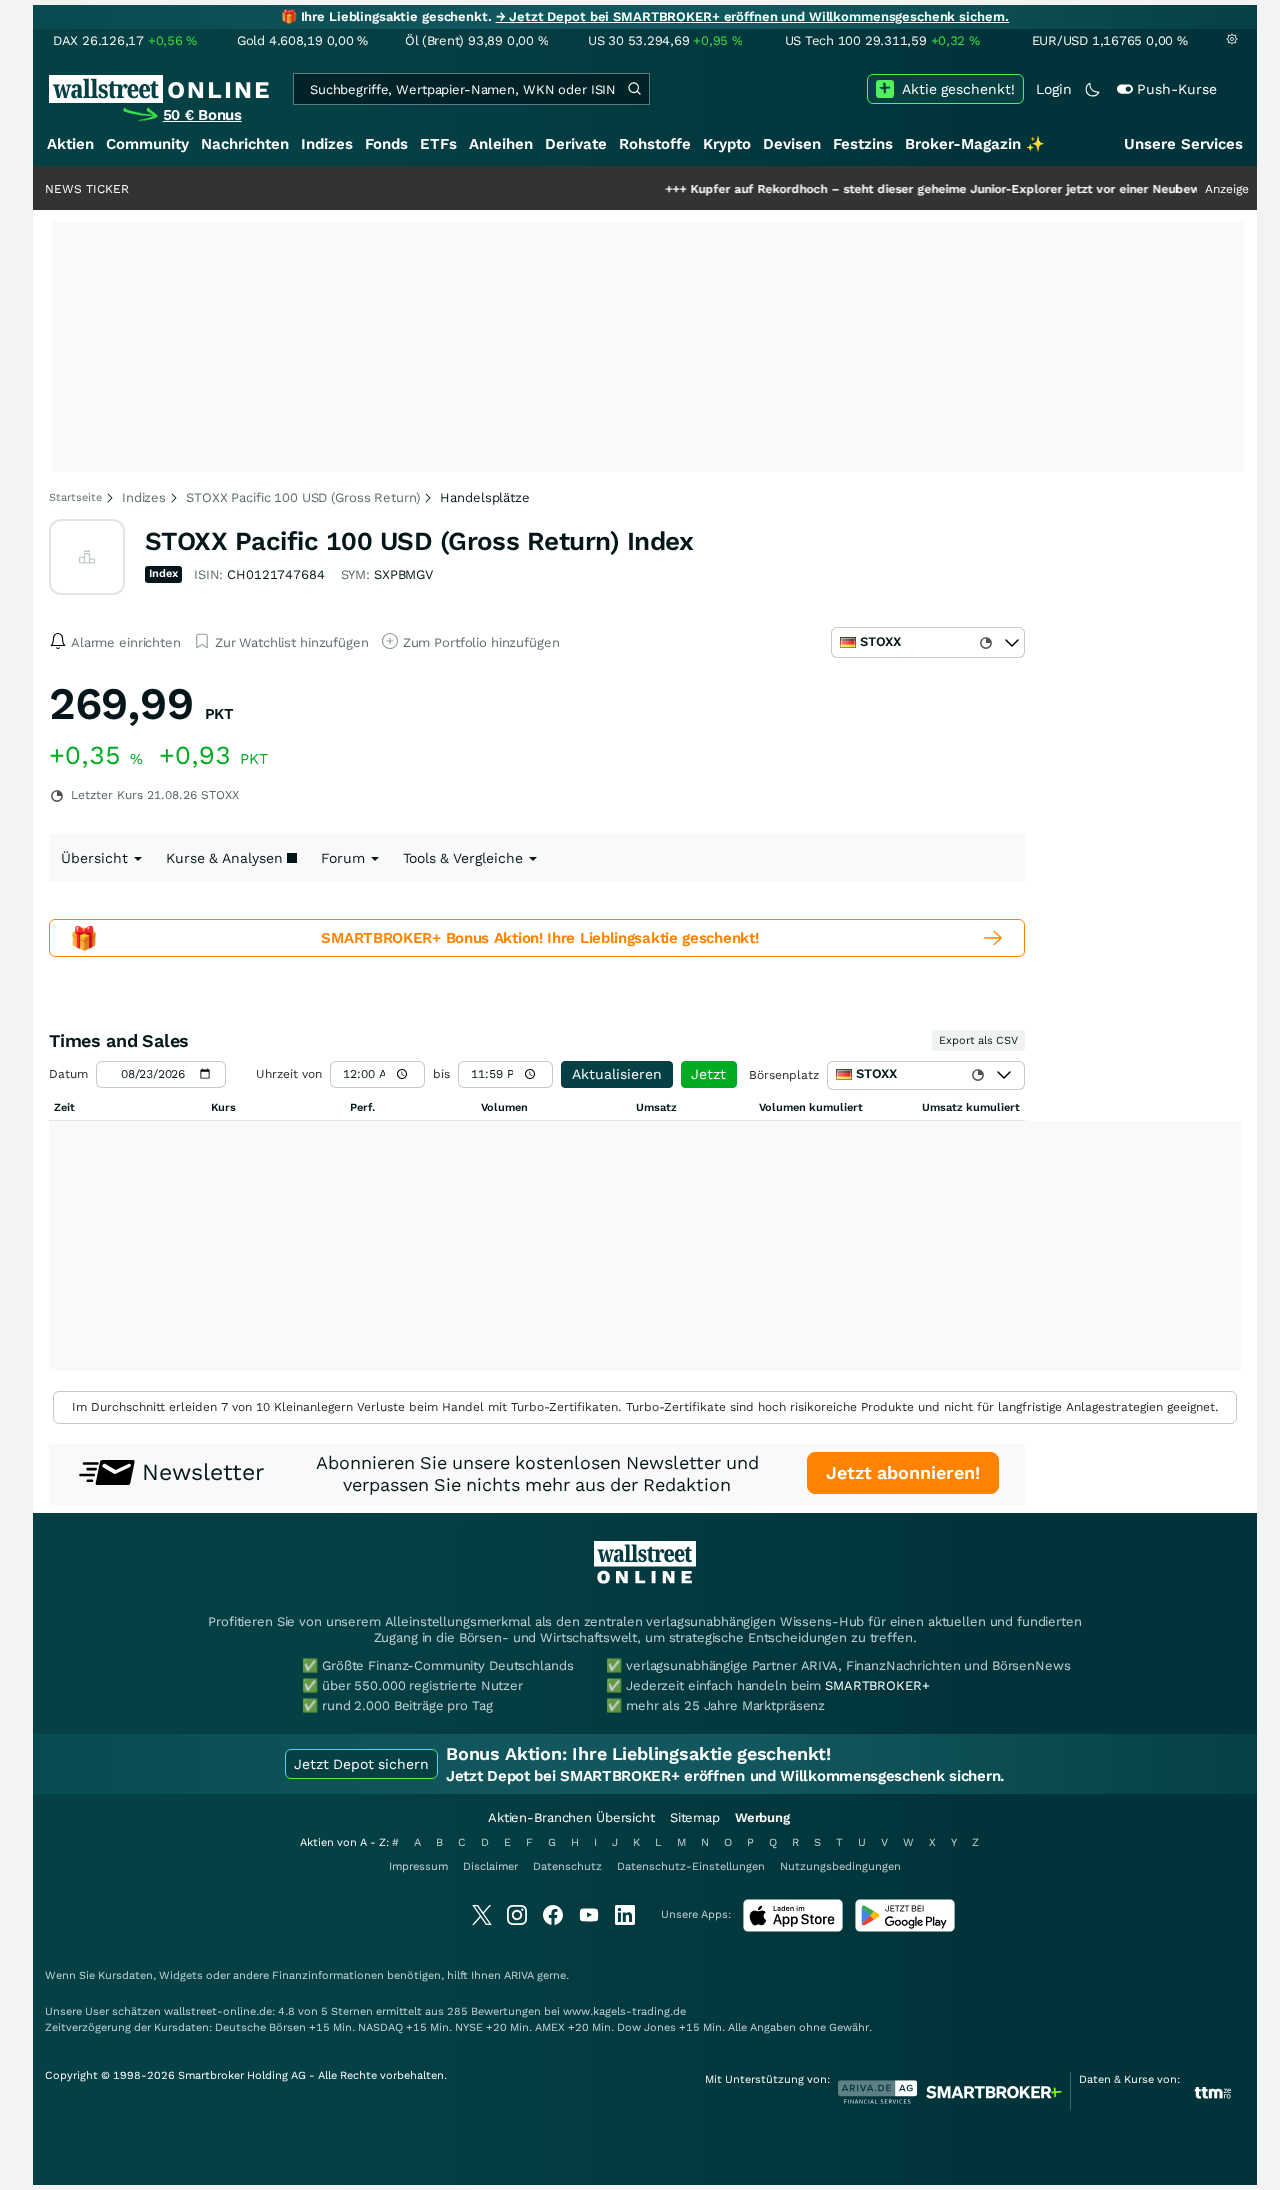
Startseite (75, 497)
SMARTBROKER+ (877, 1685)
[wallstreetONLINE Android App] (905, 1927)
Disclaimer (490, 1866)
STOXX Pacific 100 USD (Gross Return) (303, 497)
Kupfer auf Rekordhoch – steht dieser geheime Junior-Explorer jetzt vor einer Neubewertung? (918, 189)
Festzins (863, 144)
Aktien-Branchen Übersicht (571, 1817)
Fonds (386, 144)
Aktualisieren (617, 1074)
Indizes (327, 144)
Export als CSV (978, 1040)
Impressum (418, 1866)
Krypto (727, 144)
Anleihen (501, 144)
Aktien (70, 144)
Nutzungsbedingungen (840, 1866)
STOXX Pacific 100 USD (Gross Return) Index (419, 541)
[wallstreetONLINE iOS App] (793, 1927)
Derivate (576, 144)
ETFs (438, 144)
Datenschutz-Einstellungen (691, 1866)
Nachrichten (245, 144)
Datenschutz (567, 1866)
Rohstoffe (655, 144)
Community (147, 144)
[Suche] (634, 89)
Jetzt (708, 1074)
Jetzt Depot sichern (361, 1764)
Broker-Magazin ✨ (975, 144)
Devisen (792, 144)
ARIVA (519, 1975)
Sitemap (695, 1817)
